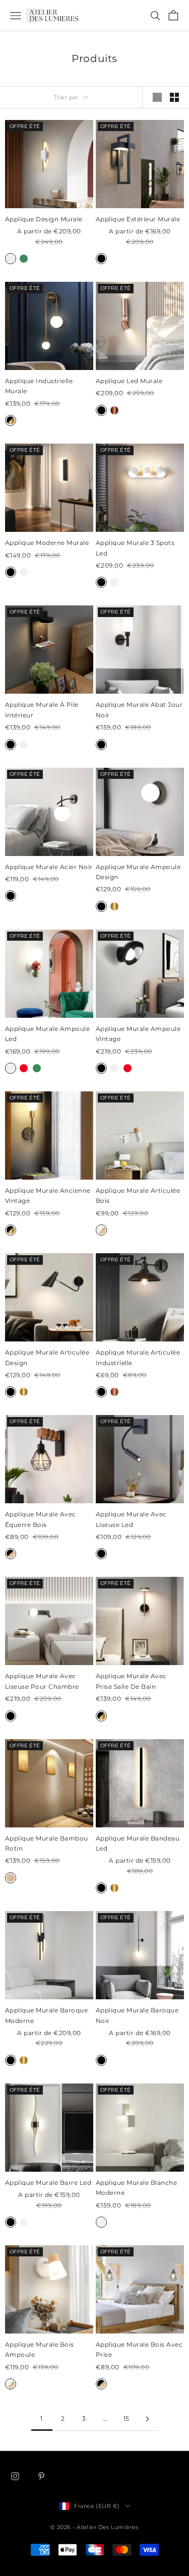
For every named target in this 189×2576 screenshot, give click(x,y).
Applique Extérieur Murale (138, 219)
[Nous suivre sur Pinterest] (41, 2476)
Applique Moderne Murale (47, 543)
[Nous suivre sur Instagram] (15, 2476)
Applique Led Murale (129, 381)
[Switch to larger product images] (157, 97)
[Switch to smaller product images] (174, 97)
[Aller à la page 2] (148, 2419)
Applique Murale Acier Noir (49, 867)
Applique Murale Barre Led (48, 2183)
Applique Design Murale (44, 219)
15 (127, 2418)
